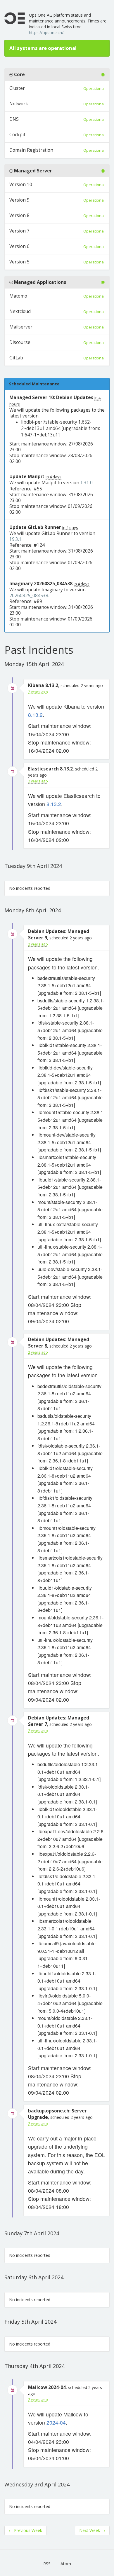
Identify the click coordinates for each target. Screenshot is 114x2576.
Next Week (92, 2530)
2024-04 (56, 2422)
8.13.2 (35, 715)
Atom (66, 2564)
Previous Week (25, 2530)
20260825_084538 (29, 596)
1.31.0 (87, 483)
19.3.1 (15, 539)
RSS (47, 2564)
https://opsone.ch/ (46, 33)
